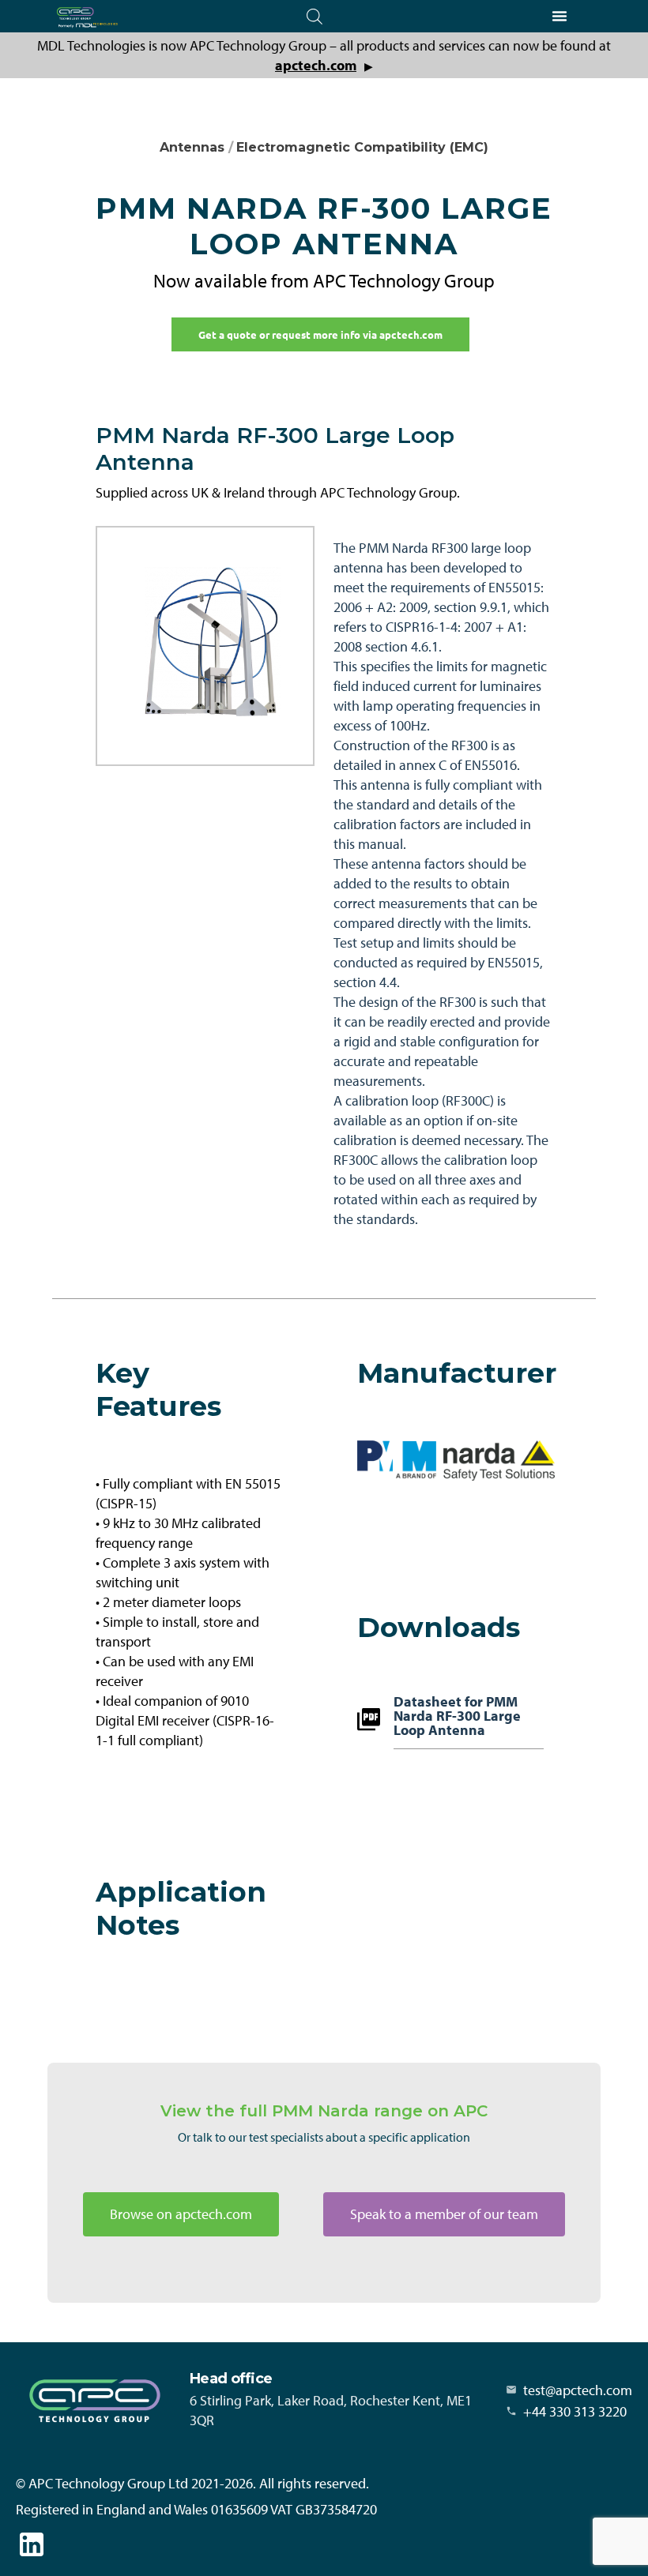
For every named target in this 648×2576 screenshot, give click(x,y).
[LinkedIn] (32, 2544)
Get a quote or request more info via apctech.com (320, 334)
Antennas (192, 147)
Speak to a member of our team (444, 2214)
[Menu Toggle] (559, 16)
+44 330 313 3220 (575, 2411)
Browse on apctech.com (181, 2214)
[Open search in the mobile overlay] (315, 16)
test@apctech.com (578, 2390)
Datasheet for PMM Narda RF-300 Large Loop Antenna (457, 1717)
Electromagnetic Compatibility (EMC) (362, 147)
